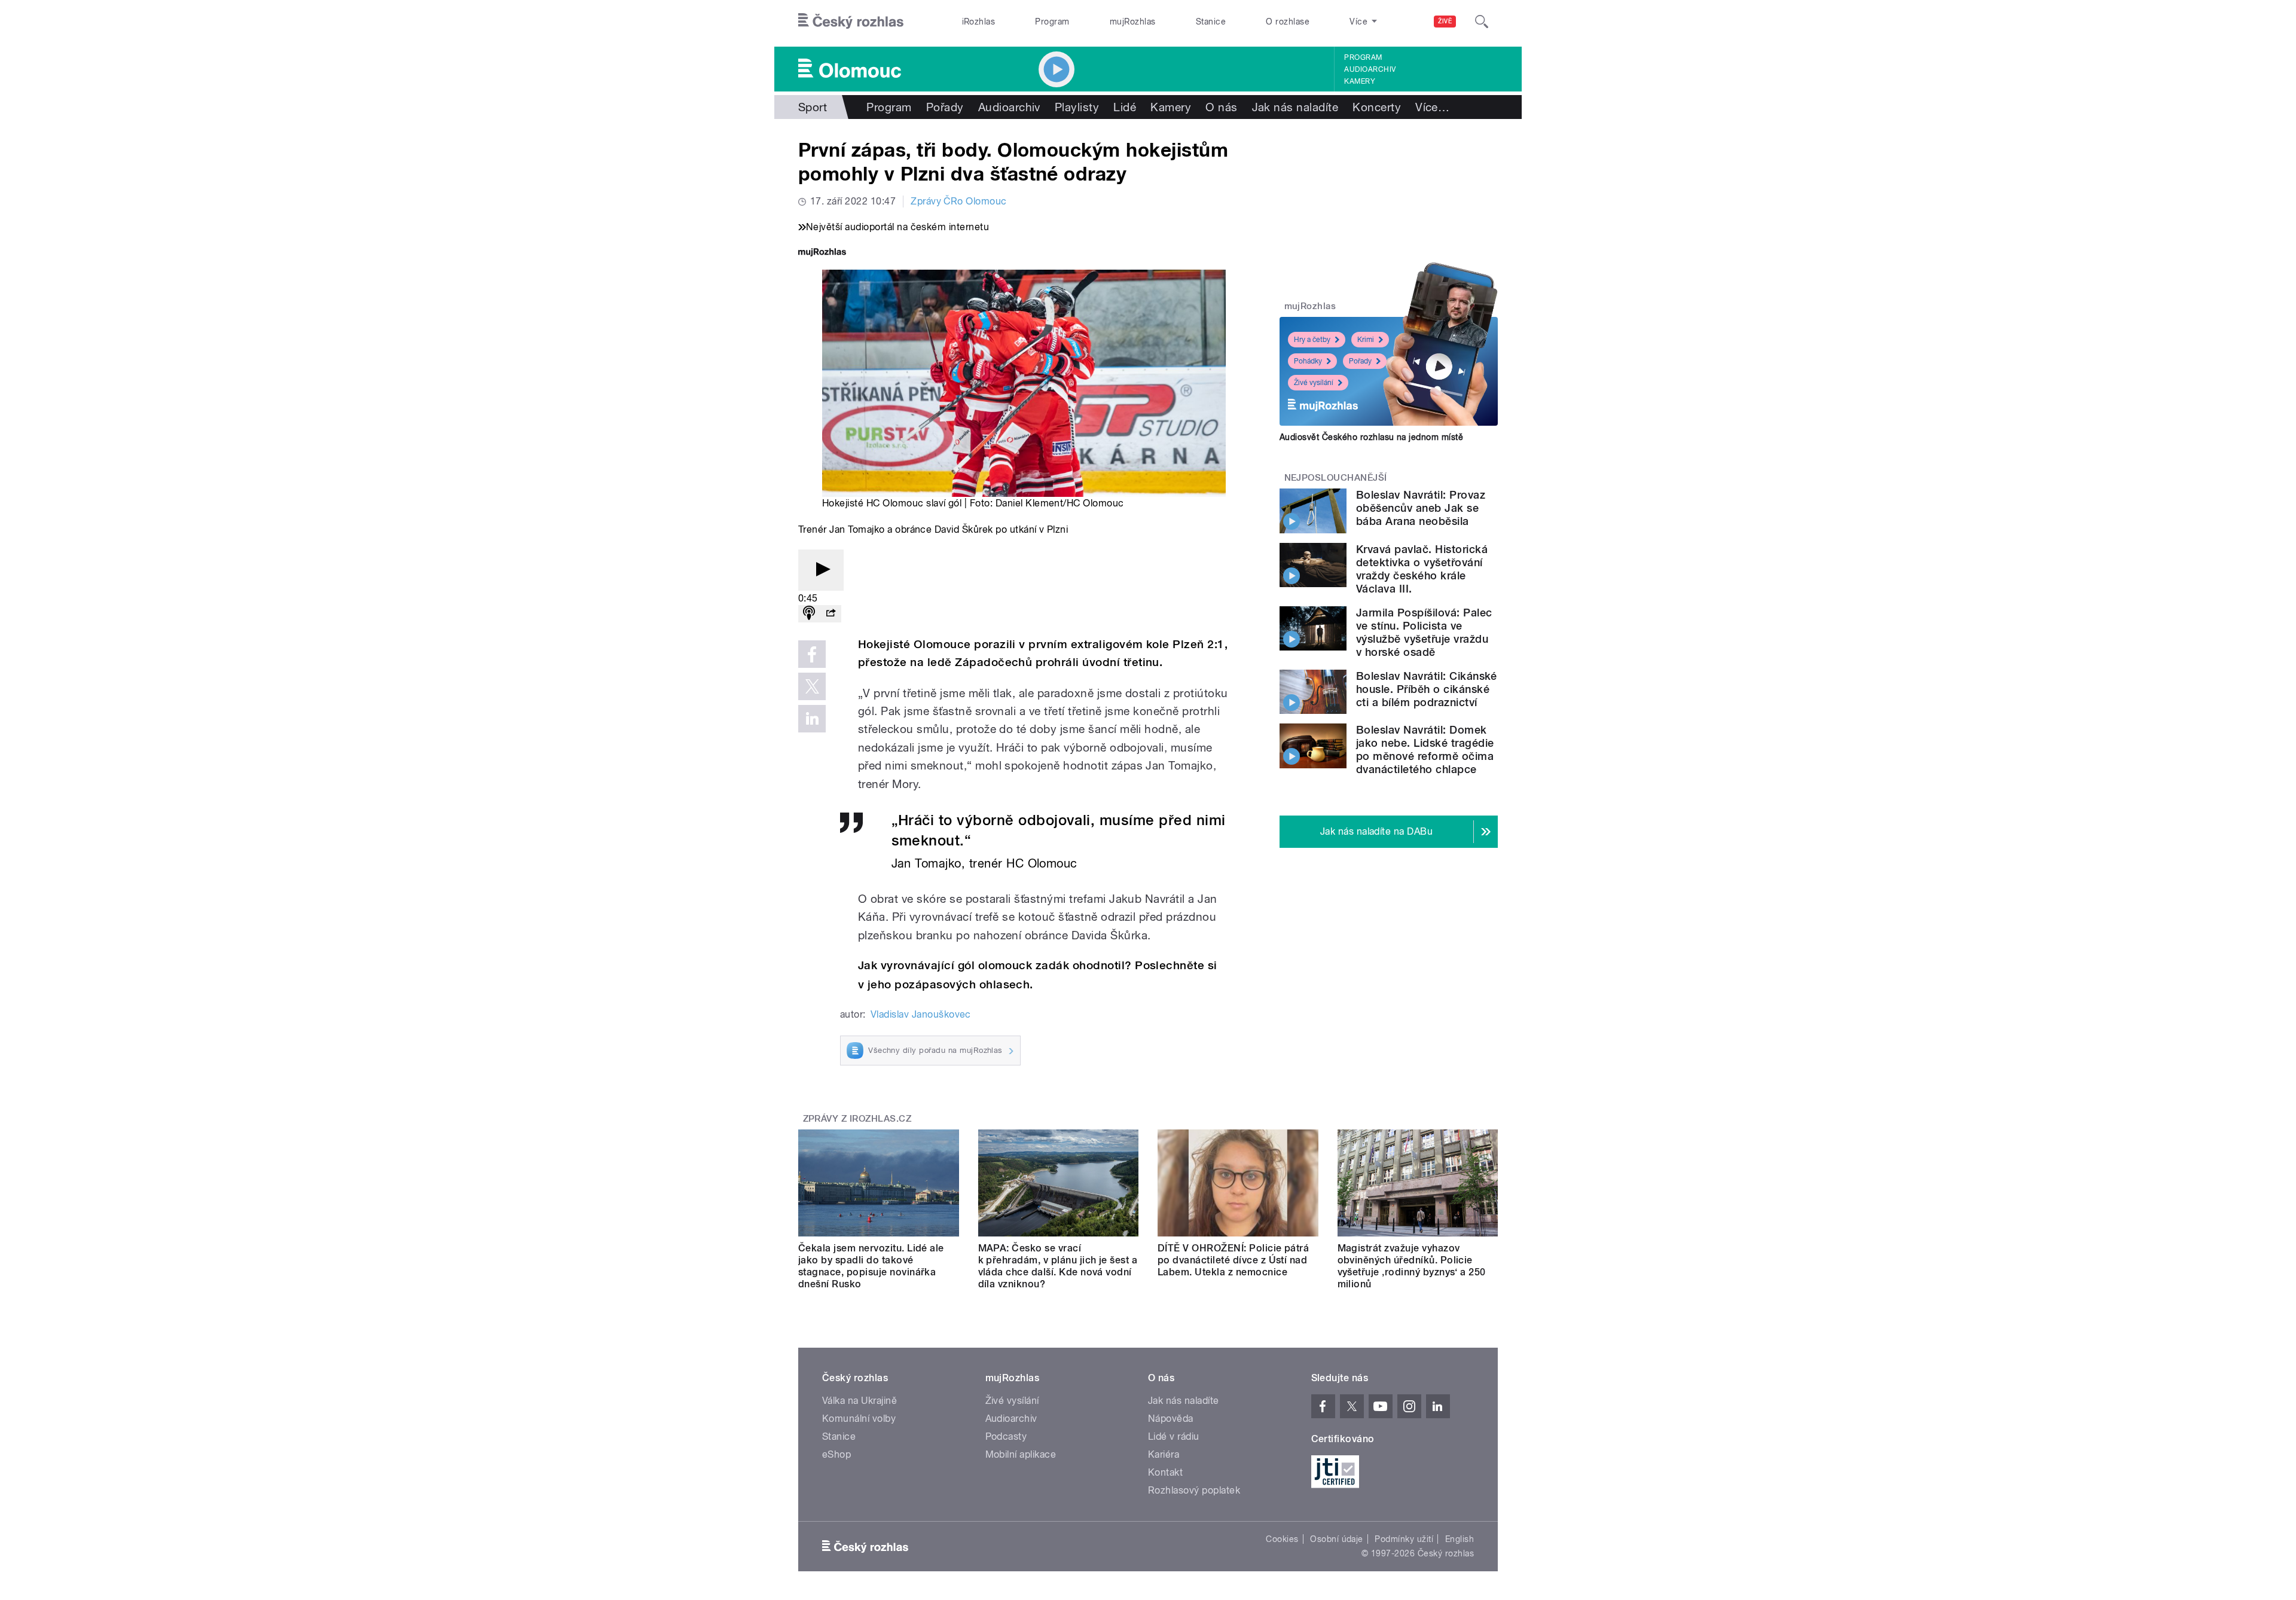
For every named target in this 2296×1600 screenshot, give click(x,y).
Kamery (1360, 81)
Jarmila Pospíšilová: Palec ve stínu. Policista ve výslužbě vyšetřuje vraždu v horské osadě (1424, 632)
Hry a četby (1312, 340)
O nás (1221, 107)
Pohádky (1308, 361)
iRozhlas (979, 22)
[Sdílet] (831, 614)
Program (1052, 22)
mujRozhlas (1133, 22)
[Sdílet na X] (812, 686)
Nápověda (1171, 1419)
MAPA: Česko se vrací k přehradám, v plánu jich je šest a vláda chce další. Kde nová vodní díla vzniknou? (1058, 1266)
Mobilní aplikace (1021, 1454)
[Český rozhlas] (851, 22)
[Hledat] (1482, 22)
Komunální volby (859, 1419)
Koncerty (1377, 107)
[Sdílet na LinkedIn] (812, 719)
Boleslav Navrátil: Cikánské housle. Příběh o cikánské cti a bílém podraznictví (1427, 689)
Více (1432, 107)
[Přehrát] (821, 570)
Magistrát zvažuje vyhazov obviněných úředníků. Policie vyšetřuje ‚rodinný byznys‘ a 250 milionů (1412, 1266)
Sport (813, 107)
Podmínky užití (1404, 1539)
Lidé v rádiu (1174, 1436)
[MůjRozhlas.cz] (822, 253)
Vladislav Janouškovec (921, 1014)
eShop (836, 1454)
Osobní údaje (1337, 1539)
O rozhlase (1288, 22)
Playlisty (1077, 107)
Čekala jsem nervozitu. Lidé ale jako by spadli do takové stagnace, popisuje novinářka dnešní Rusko (871, 1266)
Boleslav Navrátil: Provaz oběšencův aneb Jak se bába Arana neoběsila (1421, 508)
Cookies (1282, 1539)
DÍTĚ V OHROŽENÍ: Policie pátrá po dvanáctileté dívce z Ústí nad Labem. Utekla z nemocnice (1233, 1260)
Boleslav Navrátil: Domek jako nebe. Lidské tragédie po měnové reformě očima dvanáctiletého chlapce (1425, 749)
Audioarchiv (1370, 69)
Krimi (1366, 340)
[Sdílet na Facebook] (812, 654)
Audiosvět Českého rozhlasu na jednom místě (1371, 437)
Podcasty (1006, 1436)
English (1460, 1539)
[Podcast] (809, 614)
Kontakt (1165, 1472)
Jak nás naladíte (1295, 107)
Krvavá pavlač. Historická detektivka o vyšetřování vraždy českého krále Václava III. (1422, 569)
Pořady (945, 107)
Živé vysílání (1314, 383)
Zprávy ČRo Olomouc (959, 201)
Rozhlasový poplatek (1194, 1490)
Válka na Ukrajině (860, 1401)
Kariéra (1164, 1454)
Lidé (1125, 107)
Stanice (1211, 22)
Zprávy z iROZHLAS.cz (857, 1119)
